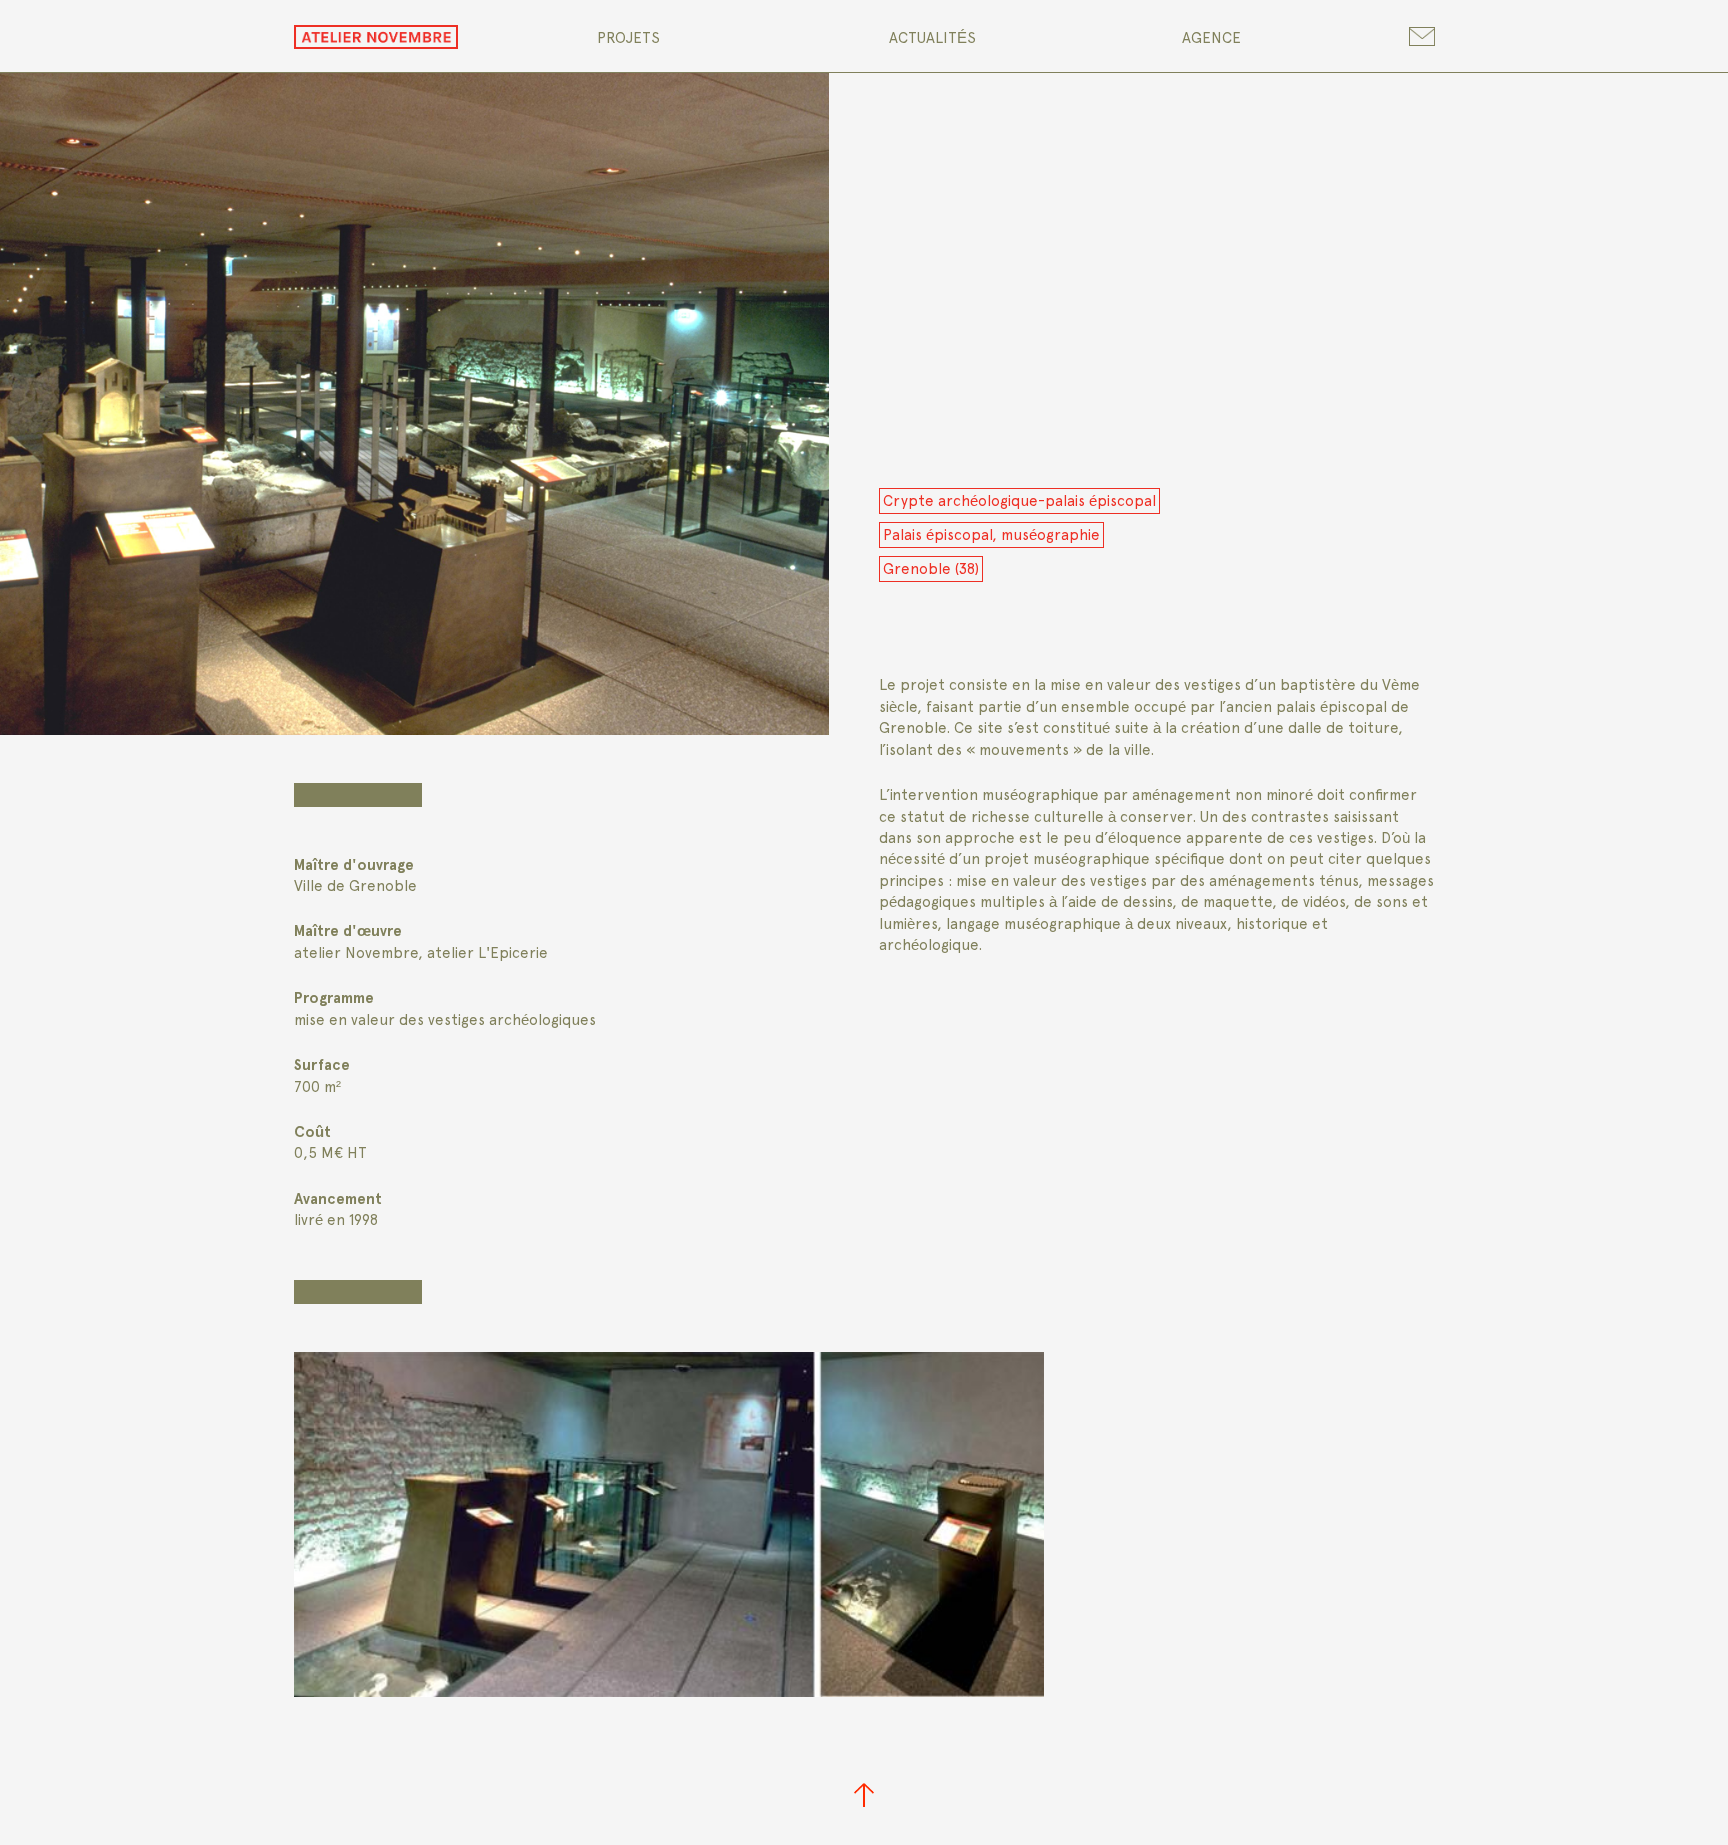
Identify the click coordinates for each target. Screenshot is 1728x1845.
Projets (628, 38)
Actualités (932, 38)
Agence (1211, 38)
